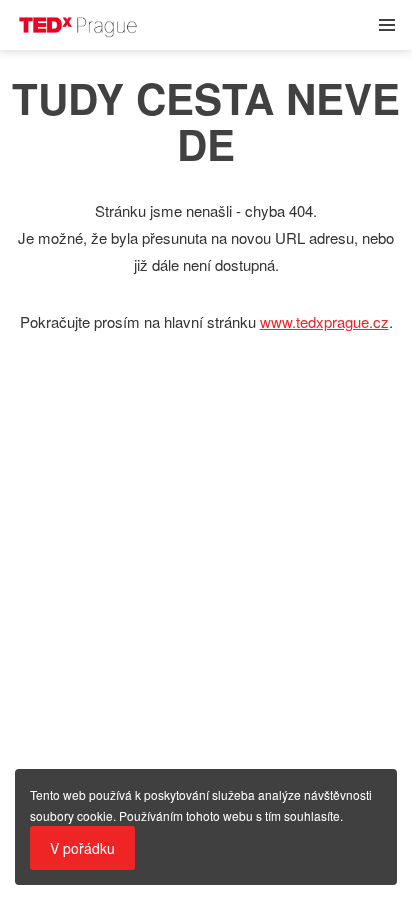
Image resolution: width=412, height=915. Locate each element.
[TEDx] (175, 25)
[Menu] (387, 25)
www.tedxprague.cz (324, 321)
